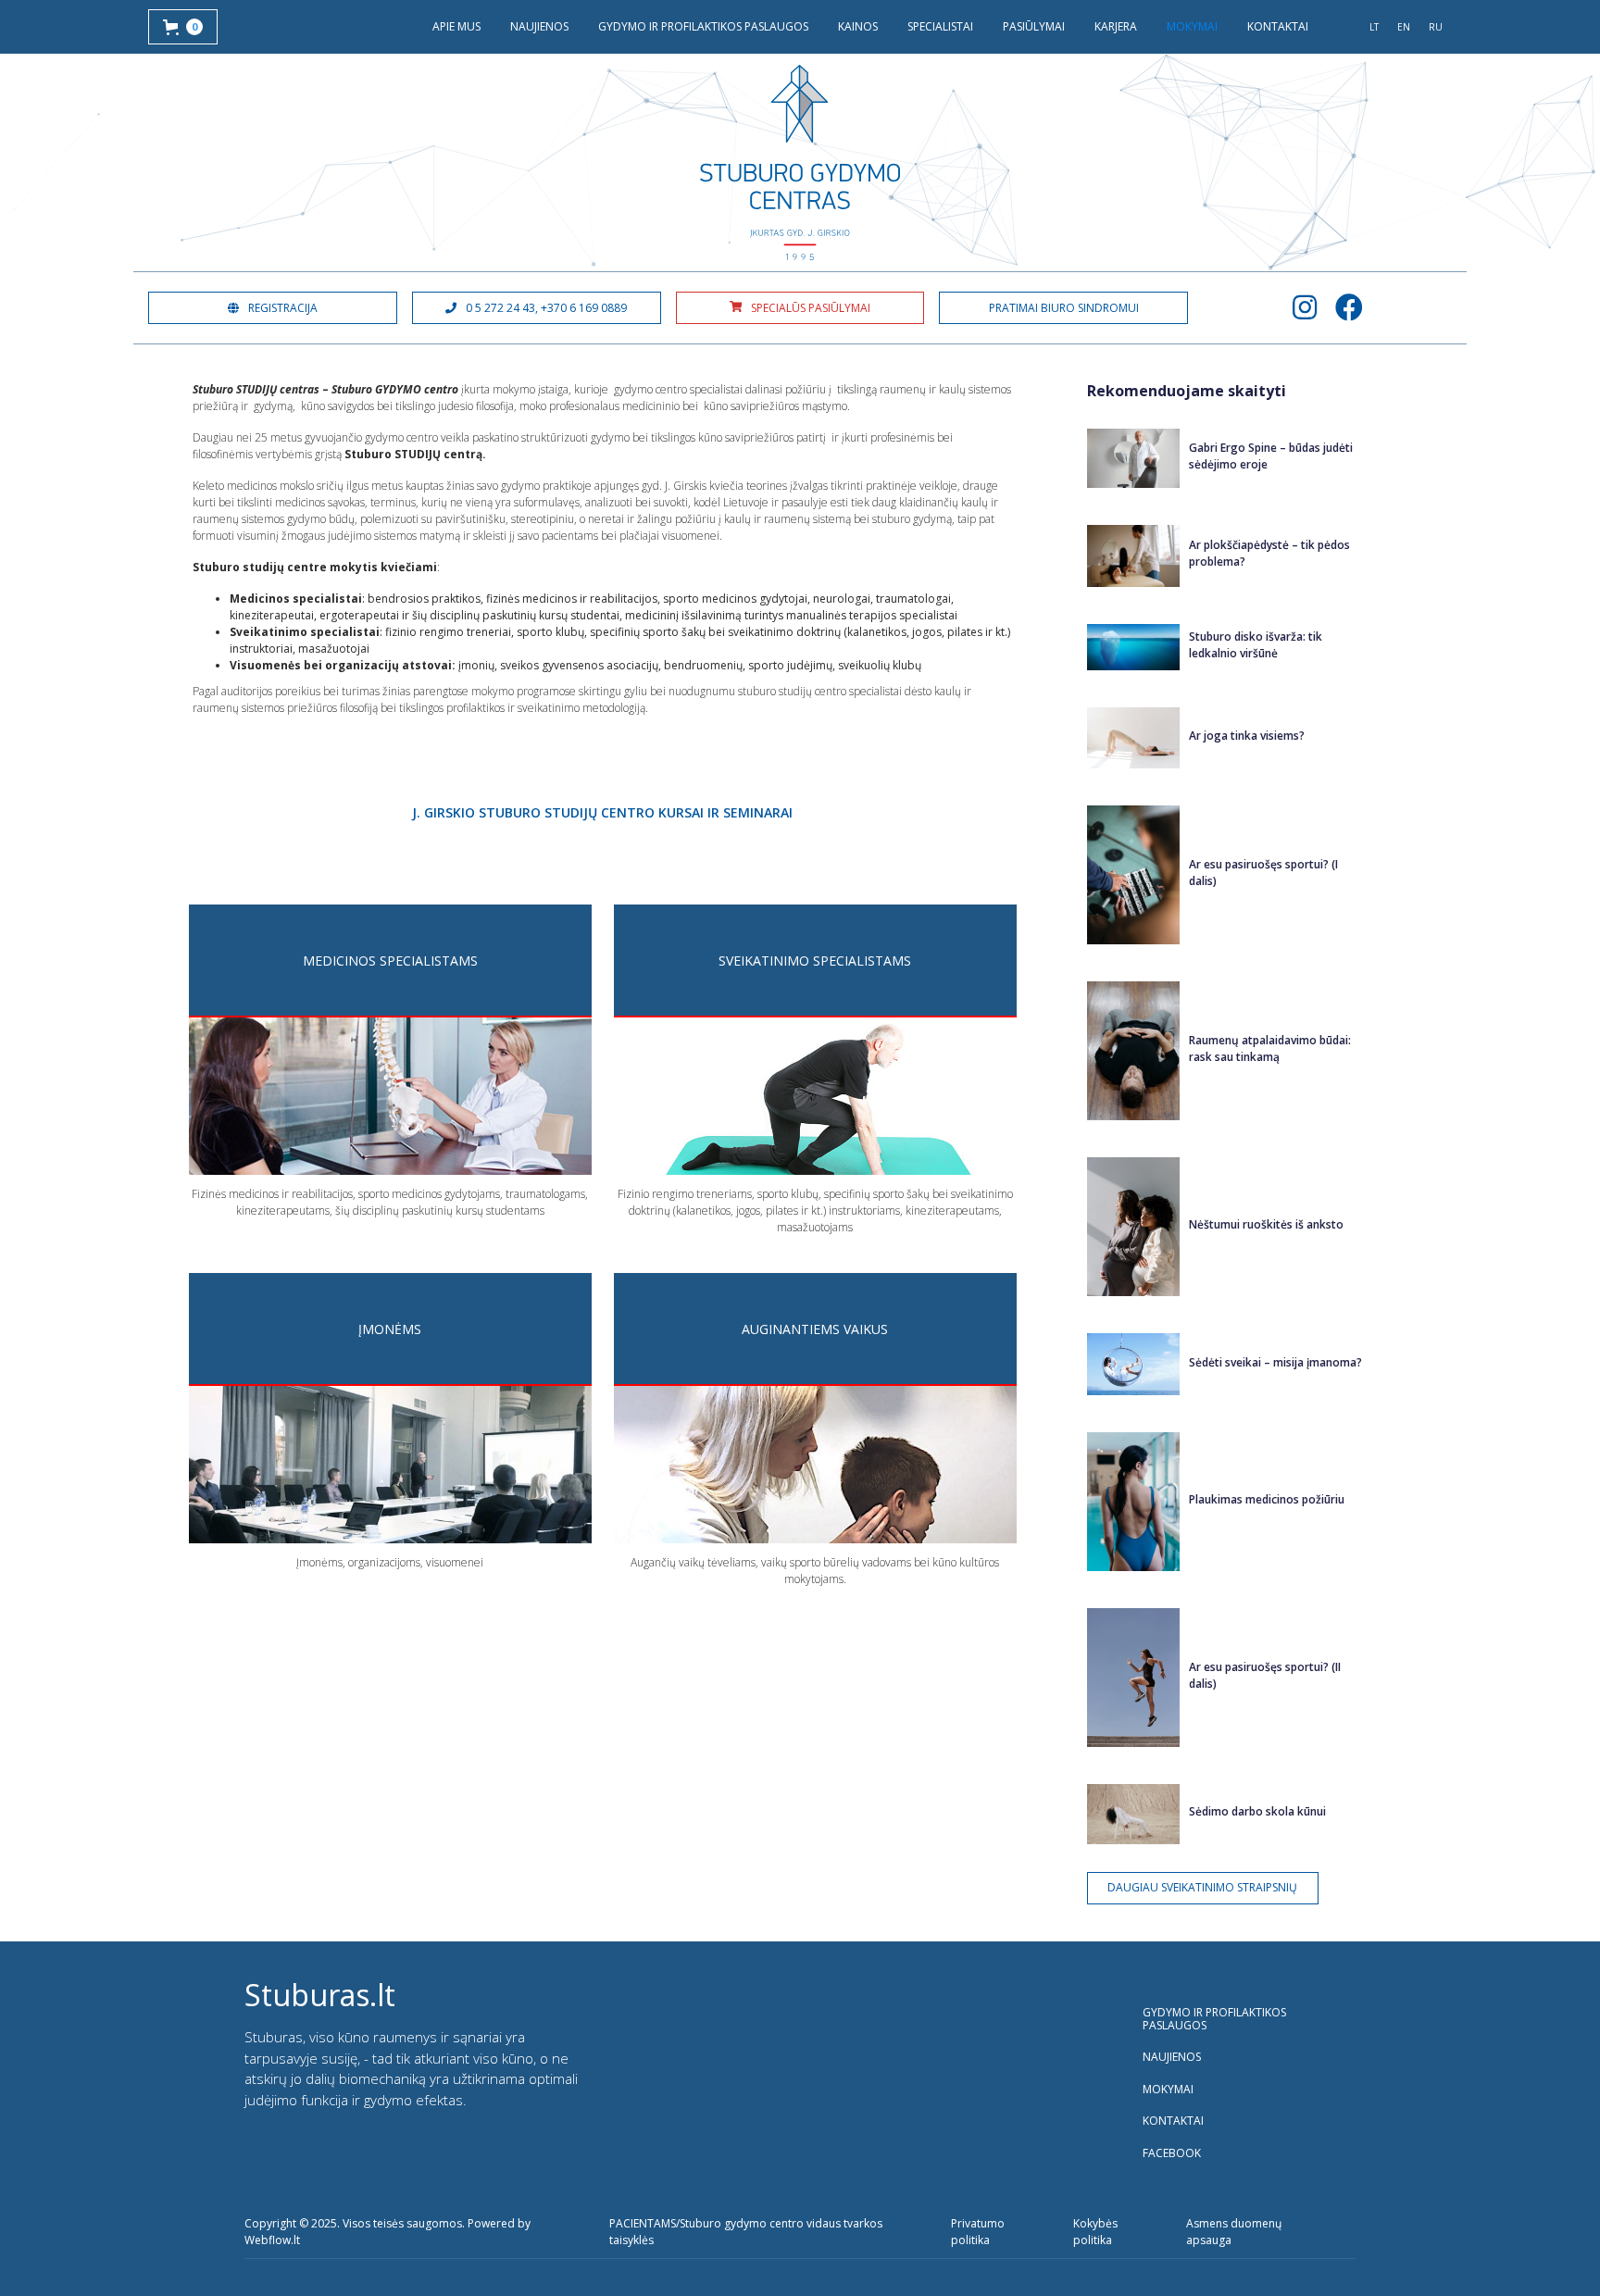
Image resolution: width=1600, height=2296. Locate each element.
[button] (183, 27)
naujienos (539, 26)
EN (1404, 27)
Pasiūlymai (1034, 26)
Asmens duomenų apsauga (1234, 2232)
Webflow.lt (272, 2240)
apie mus (456, 26)
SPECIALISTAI (940, 26)
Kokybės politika (1095, 2232)
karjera (1116, 26)
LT (1374, 27)
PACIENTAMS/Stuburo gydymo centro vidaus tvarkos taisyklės (746, 2232)
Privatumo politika (978, 2232)
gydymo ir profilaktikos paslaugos (703, 26)
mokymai (1192, 26)
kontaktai (1278, 26)
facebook (1172, 2153)
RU (1436, 27)
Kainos (858, 26)
